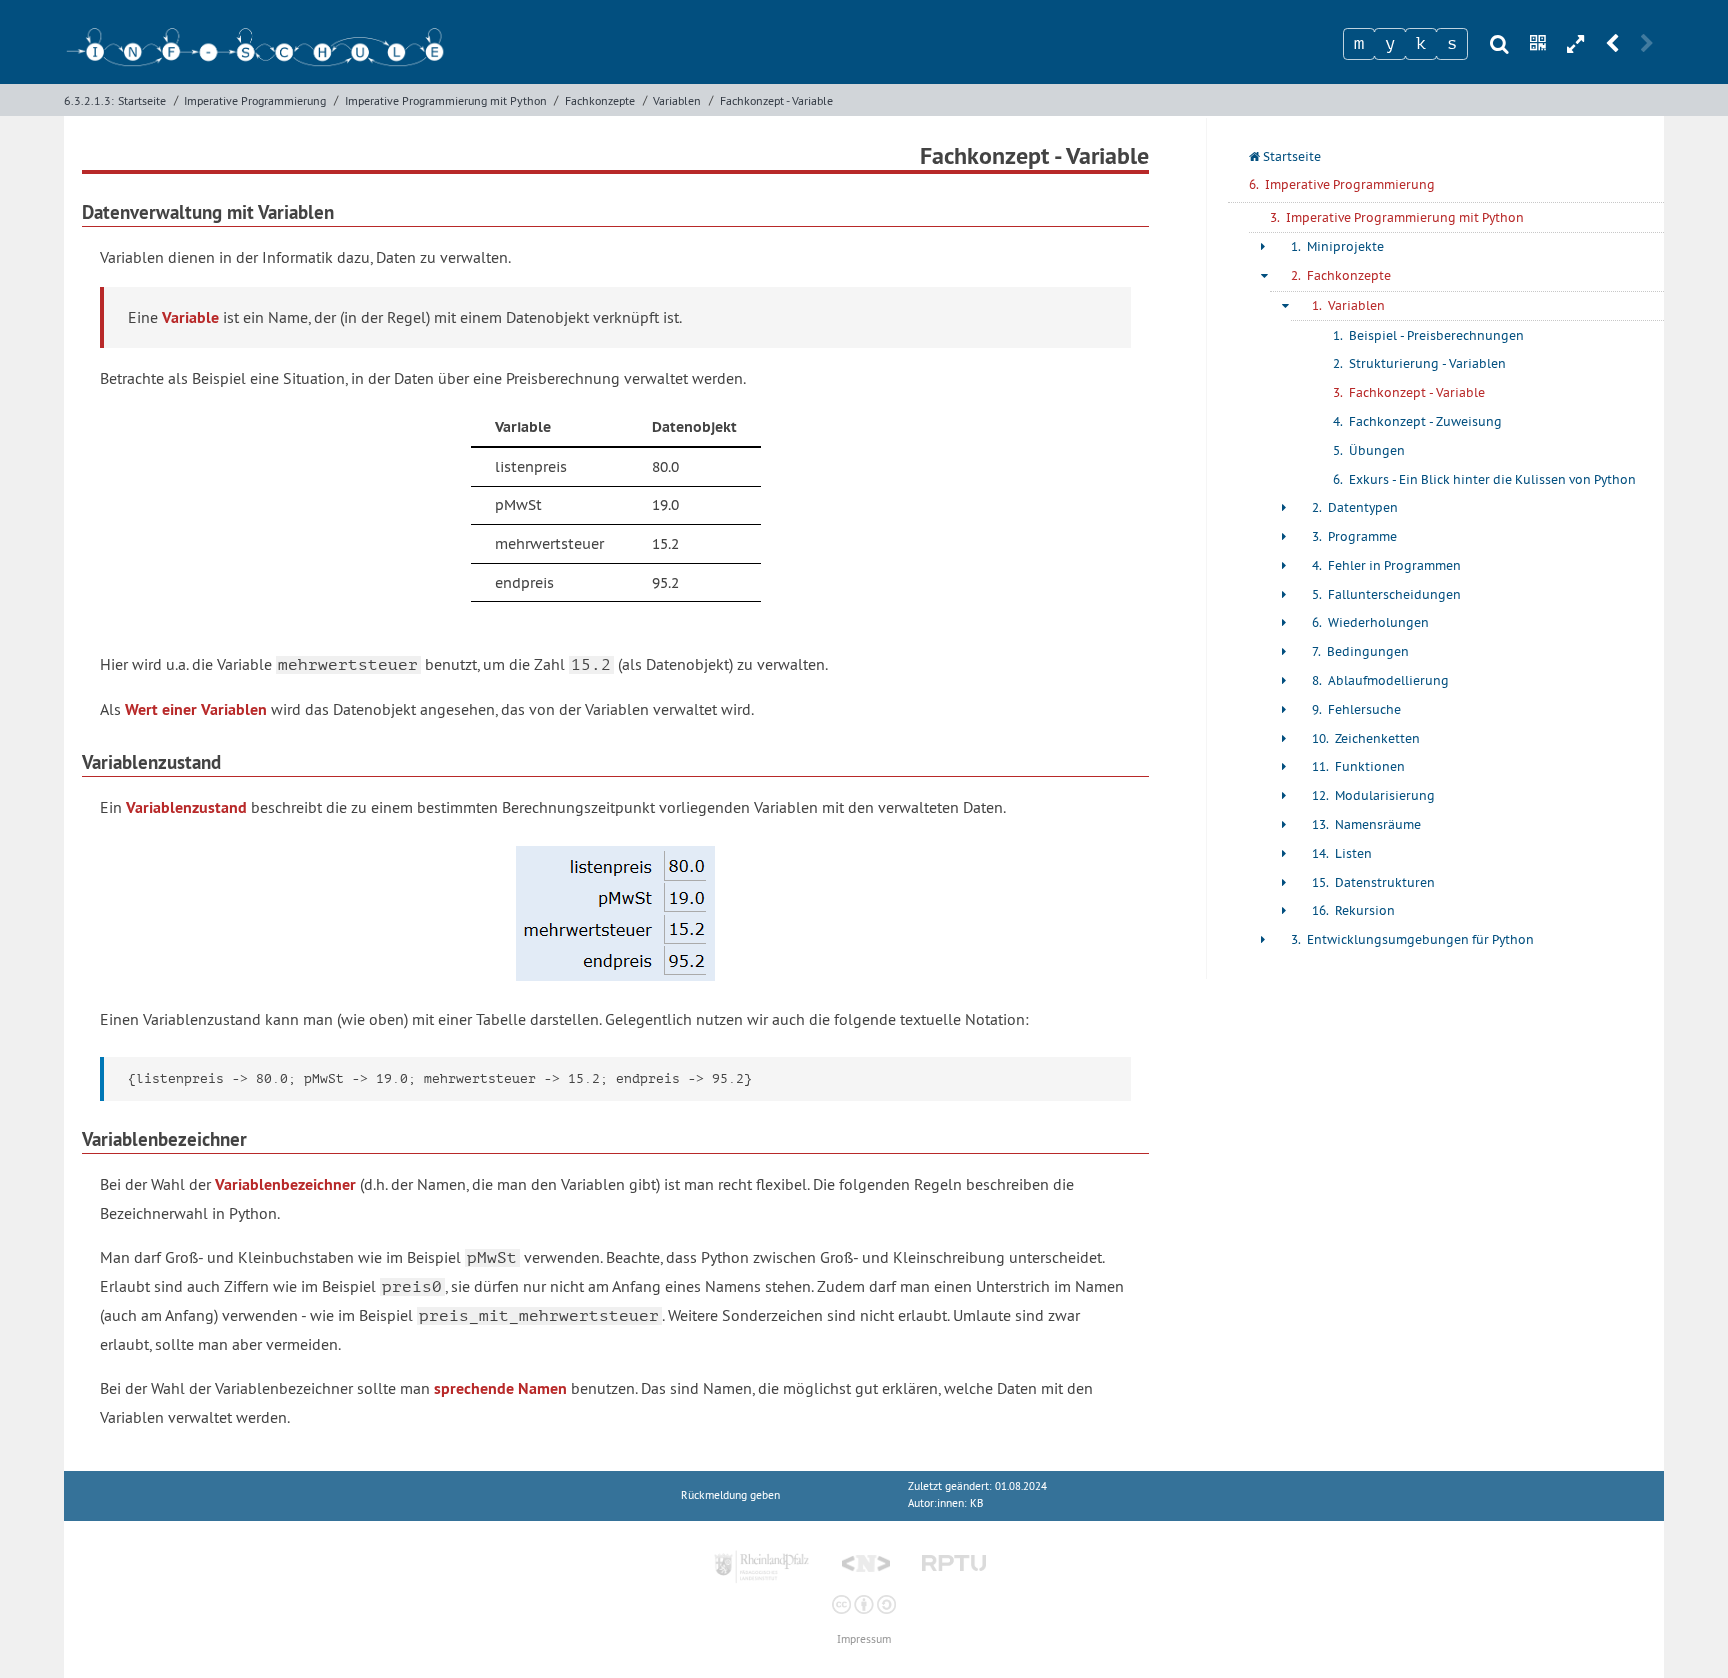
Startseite (142, 100)
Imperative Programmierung (255, 100)
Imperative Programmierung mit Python (446, 100)
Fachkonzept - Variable (776, 100)
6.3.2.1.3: (89, 100)
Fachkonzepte (600, 100)
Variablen (677, 100)
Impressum (864, 1639)
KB (976, 1503)
